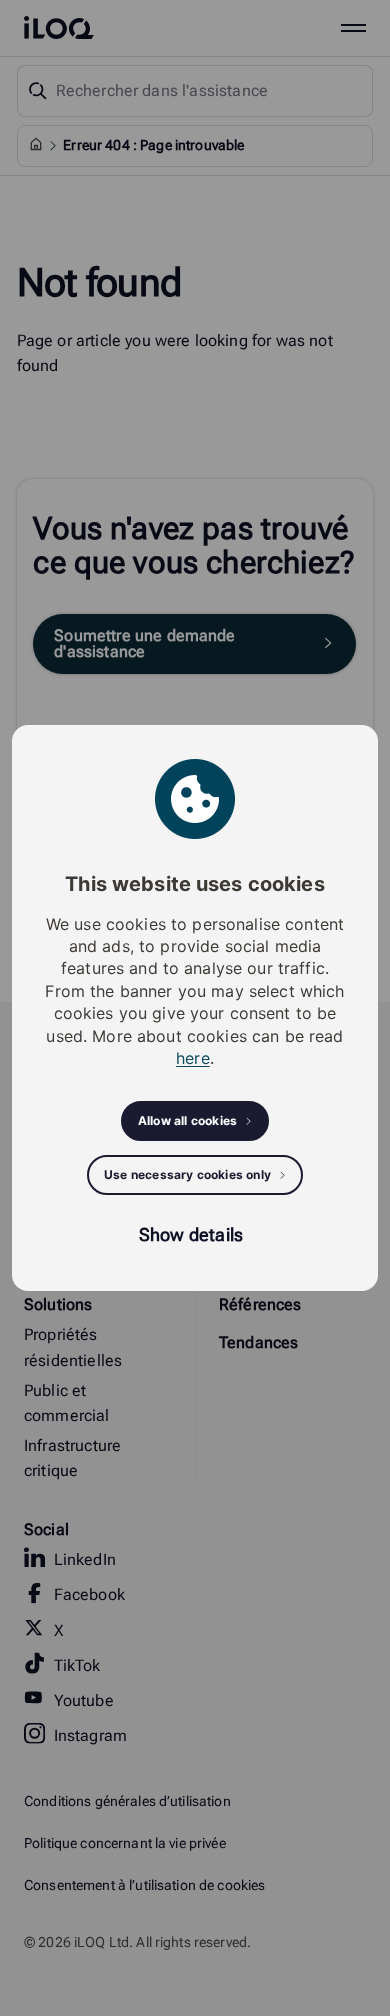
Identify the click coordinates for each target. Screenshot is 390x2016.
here (193, 1058)
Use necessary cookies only (187, 1174)
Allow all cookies (187, 1120)
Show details (191, 1234)
